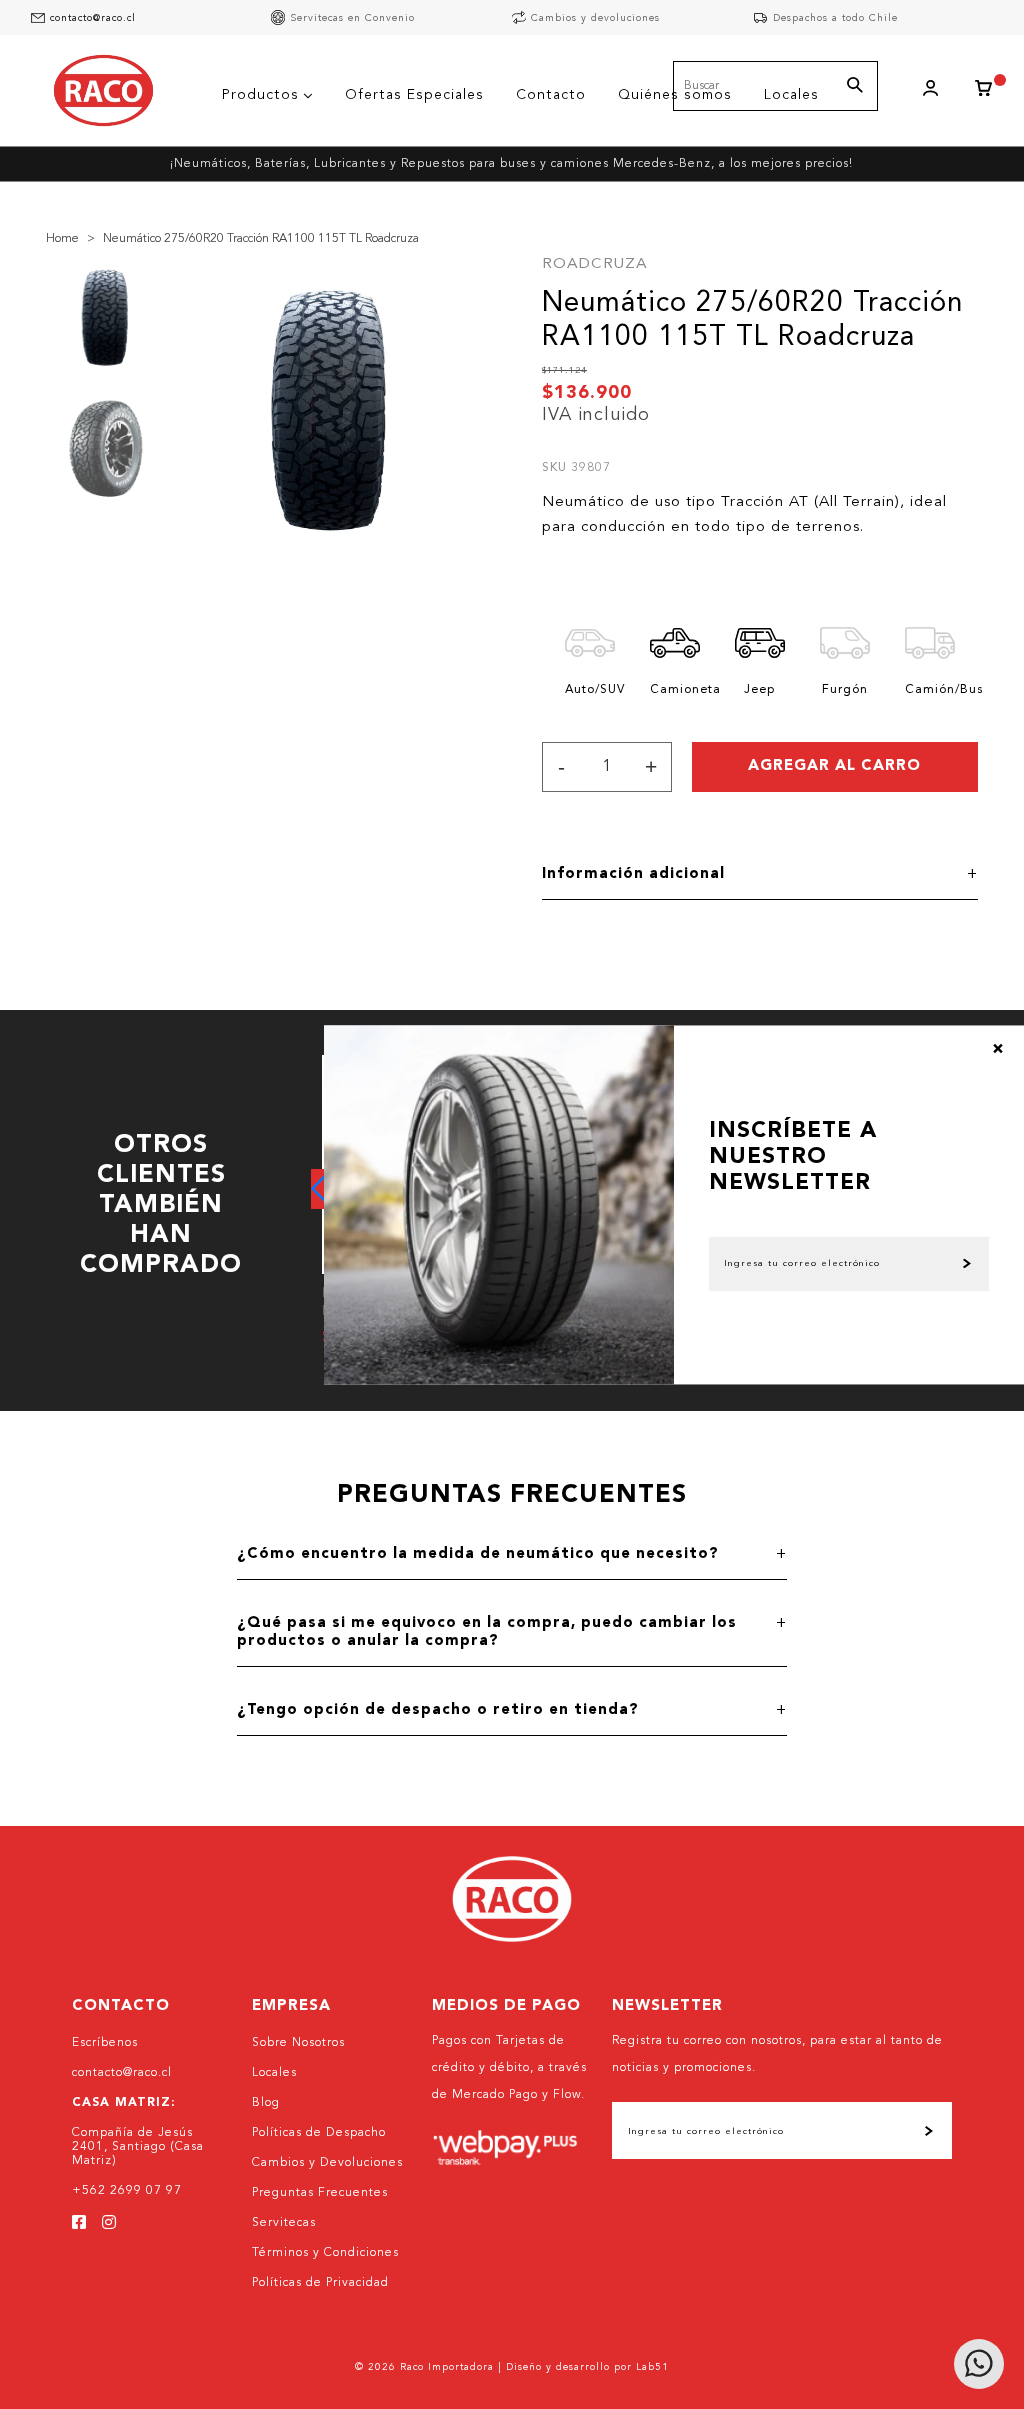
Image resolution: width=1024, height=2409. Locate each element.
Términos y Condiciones (325, 2253)
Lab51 (652, 2367)
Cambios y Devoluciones (327, 2163)
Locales (274, 2073)
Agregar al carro (834, 766)
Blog (266, 2103)
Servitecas (284, 2223)
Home (62, 239)
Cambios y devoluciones (595, 18)
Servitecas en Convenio (352, 18)
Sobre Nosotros (298, 2043)
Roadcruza (595, 264)
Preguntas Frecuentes (320, 2193)
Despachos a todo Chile (835, 18)
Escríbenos (105, 2043)
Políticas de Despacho (319, 2133)
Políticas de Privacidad (320, 2283)
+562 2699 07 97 (127, 2191)
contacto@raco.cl (93, 18)
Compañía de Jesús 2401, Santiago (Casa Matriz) (138, 2147)
